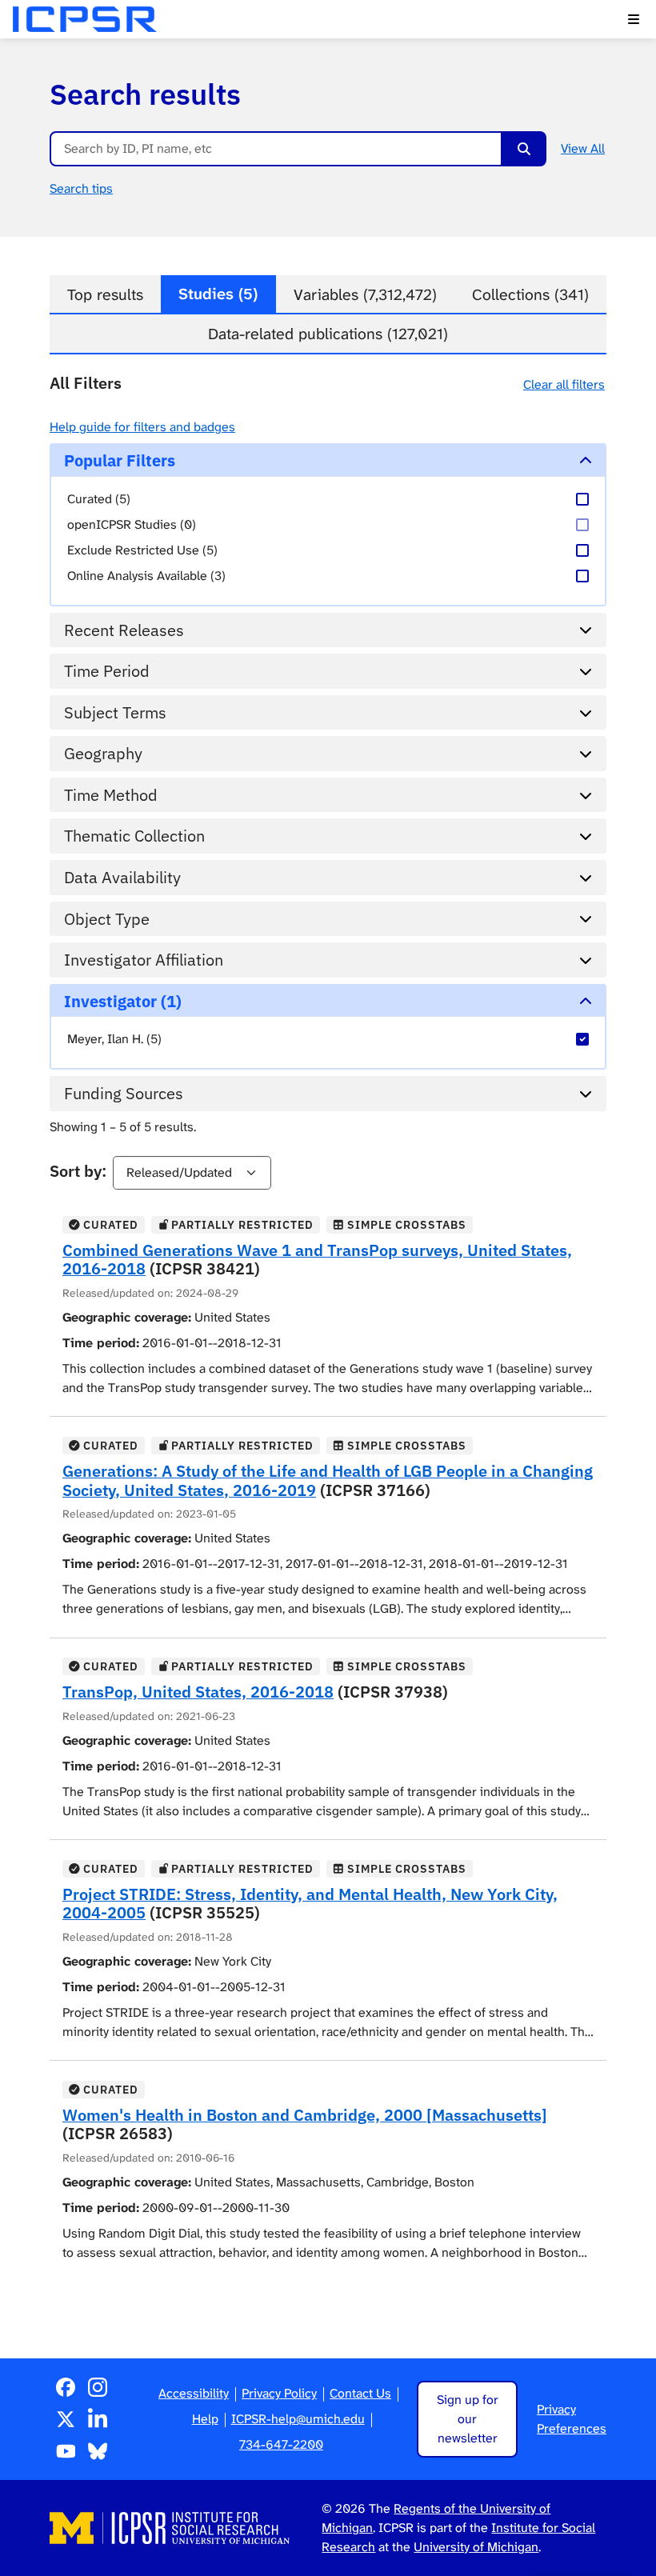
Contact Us (360, 2393)
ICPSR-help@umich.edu (298, 2419)
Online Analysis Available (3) (146, 576)
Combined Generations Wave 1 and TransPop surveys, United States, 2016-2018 (317, 1260)
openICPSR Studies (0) (132, 524)
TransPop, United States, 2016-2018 (198, 1692)
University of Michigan (476, 2547)
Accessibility (194, 2393)
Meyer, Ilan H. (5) (114, 1039)
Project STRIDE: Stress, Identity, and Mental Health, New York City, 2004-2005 (310, 1904)
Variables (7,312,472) (365, 295)
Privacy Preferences (572, 2419)
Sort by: (78, 1171)
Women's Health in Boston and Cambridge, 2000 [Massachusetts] (305, 2115)
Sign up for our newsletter (468, 2419)
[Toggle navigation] (634, 19)
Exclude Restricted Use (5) (142, 550)
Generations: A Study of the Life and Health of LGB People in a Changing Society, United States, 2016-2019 (328, 1480)
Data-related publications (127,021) (328, 334)
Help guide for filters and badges (142, 427)
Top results (105, 295)
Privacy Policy (279, 2393)
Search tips (81, 188)
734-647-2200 (281, 2444)
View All (583, 148)
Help (205, 2419)
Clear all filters (564, 384)
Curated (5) (99, 499)
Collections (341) (530, 295)
